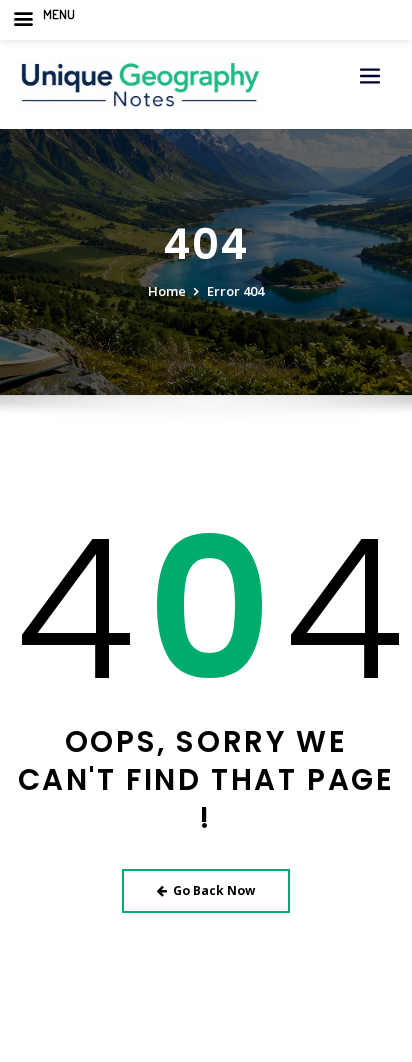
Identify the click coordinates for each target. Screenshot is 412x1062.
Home (167, 291)
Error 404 (235, 291)
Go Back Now (214, 890)
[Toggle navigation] (370, 76)
